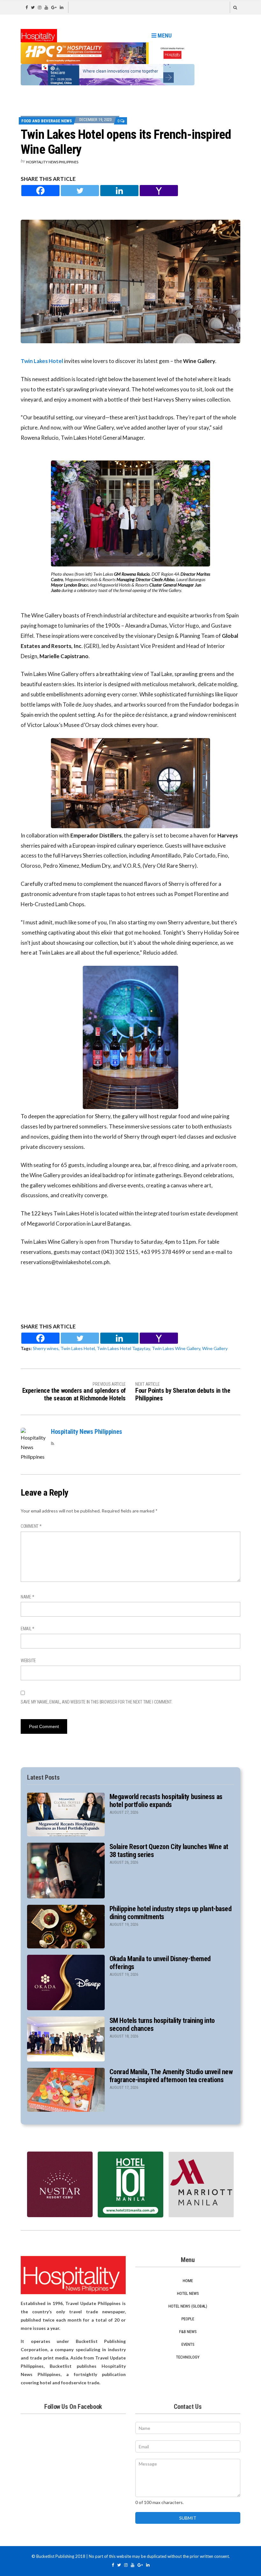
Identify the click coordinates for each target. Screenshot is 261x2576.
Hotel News (188, 2293)
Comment (31, 1526)
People (188, 2319)
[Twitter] (80, 191)
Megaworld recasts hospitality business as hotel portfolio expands (166, 1801)
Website (28, 1661)
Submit (188, 2518)
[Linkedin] (119, 191)
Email (28, 1629)
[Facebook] (40, 191)
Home (188, 2281)
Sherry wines (46, 1348)
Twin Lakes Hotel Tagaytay (123, 1348)
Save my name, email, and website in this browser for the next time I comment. (96, 1702)
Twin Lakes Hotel (42, 361)
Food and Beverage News (47, 121)
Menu (164, 36)
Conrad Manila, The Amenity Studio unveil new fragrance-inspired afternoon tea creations (171, 2076)
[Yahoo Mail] (159, 191)
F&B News (188, 2332)
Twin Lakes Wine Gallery (176, 1348)
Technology (188, 2357)
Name (27, 1597)
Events (188, 2344)
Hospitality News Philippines (52, 162)
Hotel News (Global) (188, 2306)
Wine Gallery (215, 1348)
